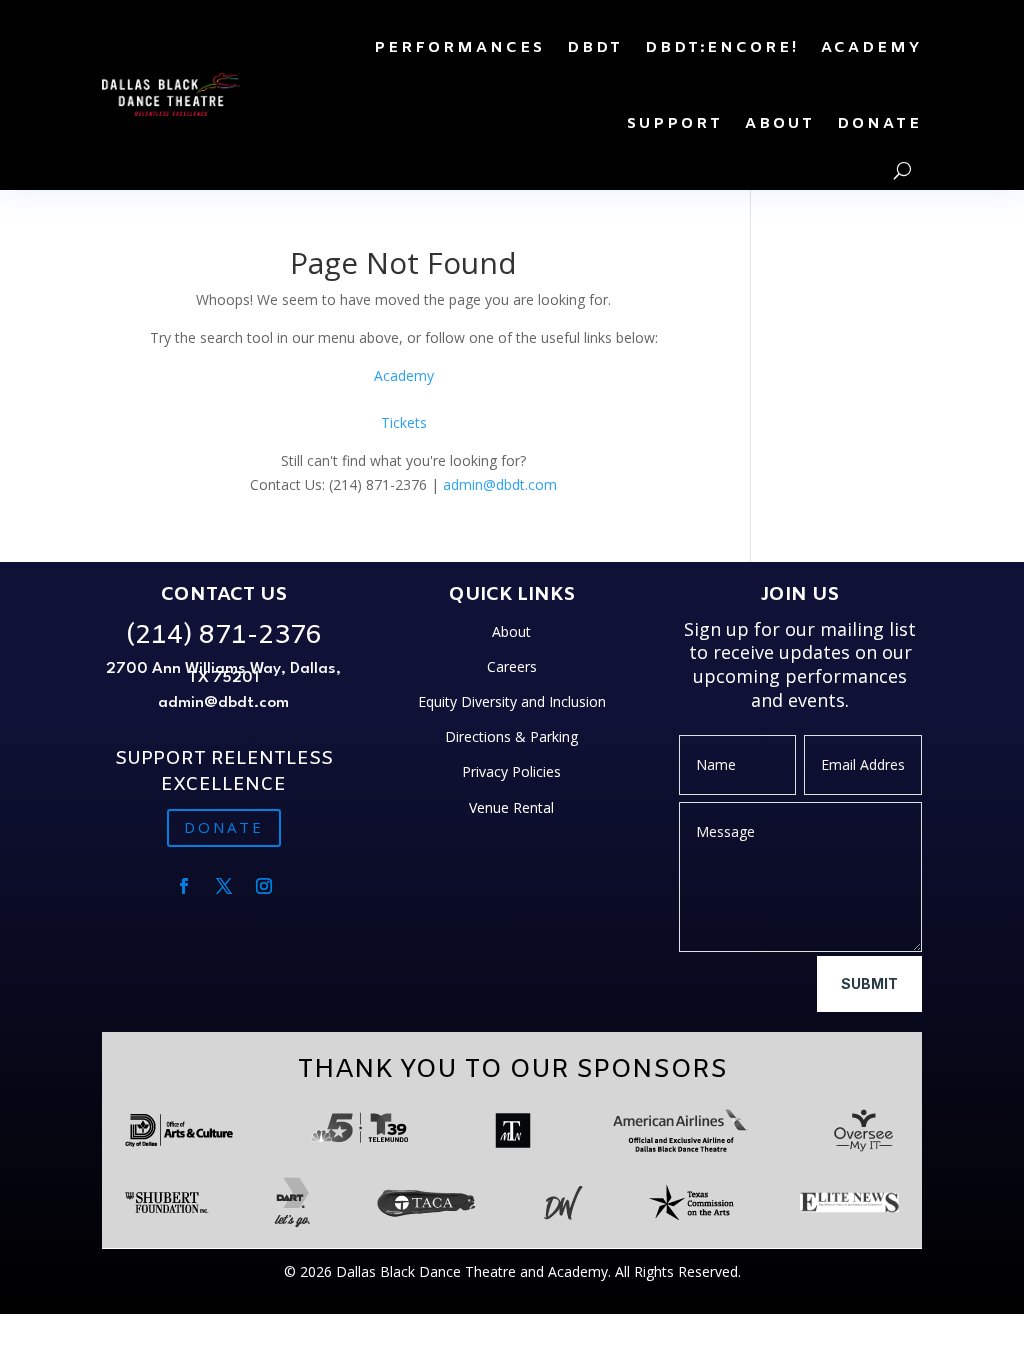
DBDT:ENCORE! (722, 48)
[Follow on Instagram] (264, 886)
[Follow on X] (224, 886)
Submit (869, 983)
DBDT (595, 48)
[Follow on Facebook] (184, 886)
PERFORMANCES (459, 48)
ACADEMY (871, 48)
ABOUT (780, 124)
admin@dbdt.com (500, 484)
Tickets (404, 422)
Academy (404, 375)
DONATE (879, 124)
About (511, 631)
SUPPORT (675, 124)
